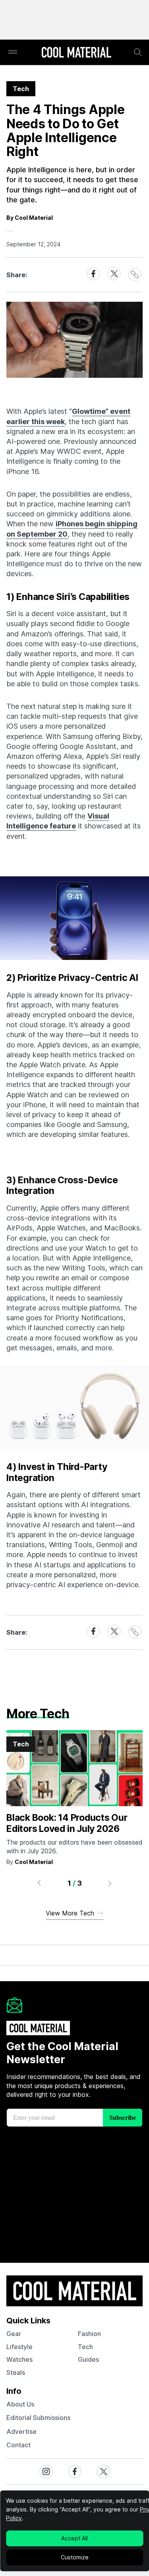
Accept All (74, 2538)
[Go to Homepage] (76, 53)
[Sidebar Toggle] (13, 52)
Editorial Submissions (38, 2418)
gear (14, 2334)
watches (19, 2359)
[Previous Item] (39, 1883)
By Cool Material (30, 218)
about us (20, 2404)
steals (16, 2372)
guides (88, 2359)
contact (18, 2445)
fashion (89, 2334)
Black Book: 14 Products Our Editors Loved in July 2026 (67, 1823)
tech (85, 2347)
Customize (75, 2557)
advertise (21, 2431)
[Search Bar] (138, 52)
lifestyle (19, 2347)
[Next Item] (110, 1883)
